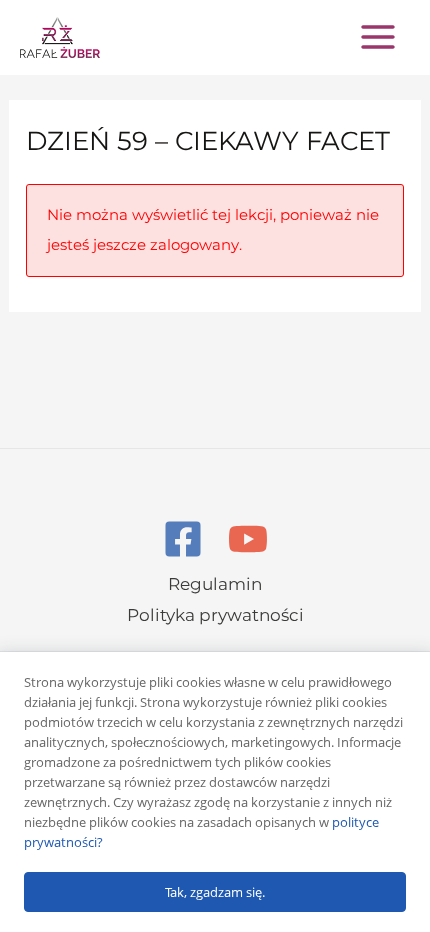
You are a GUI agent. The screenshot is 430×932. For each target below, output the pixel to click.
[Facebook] (183, 539)
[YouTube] (248, 539)
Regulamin (215, 584)
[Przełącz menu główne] (378, 37)
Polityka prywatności (215, 615)
